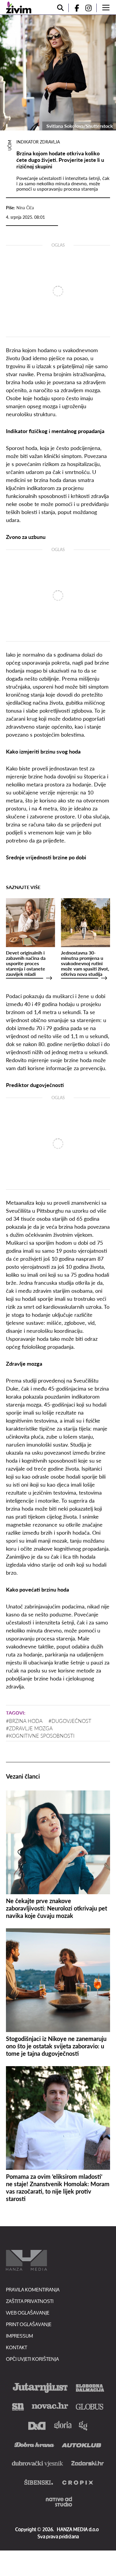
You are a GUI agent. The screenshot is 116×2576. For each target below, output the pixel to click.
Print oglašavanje (29, 2324)
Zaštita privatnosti (30, 2301)
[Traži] (60, 8)
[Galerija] (58, 73)
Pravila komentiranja (33, 2289)
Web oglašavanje (28, 2313)
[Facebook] (74, 8)
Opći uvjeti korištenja (32, 2359)
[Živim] (19, 7)
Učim (10, 145)
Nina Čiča (25, 208)
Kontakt (17, 2347)
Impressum (19, 2336)
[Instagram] (91, 8)
